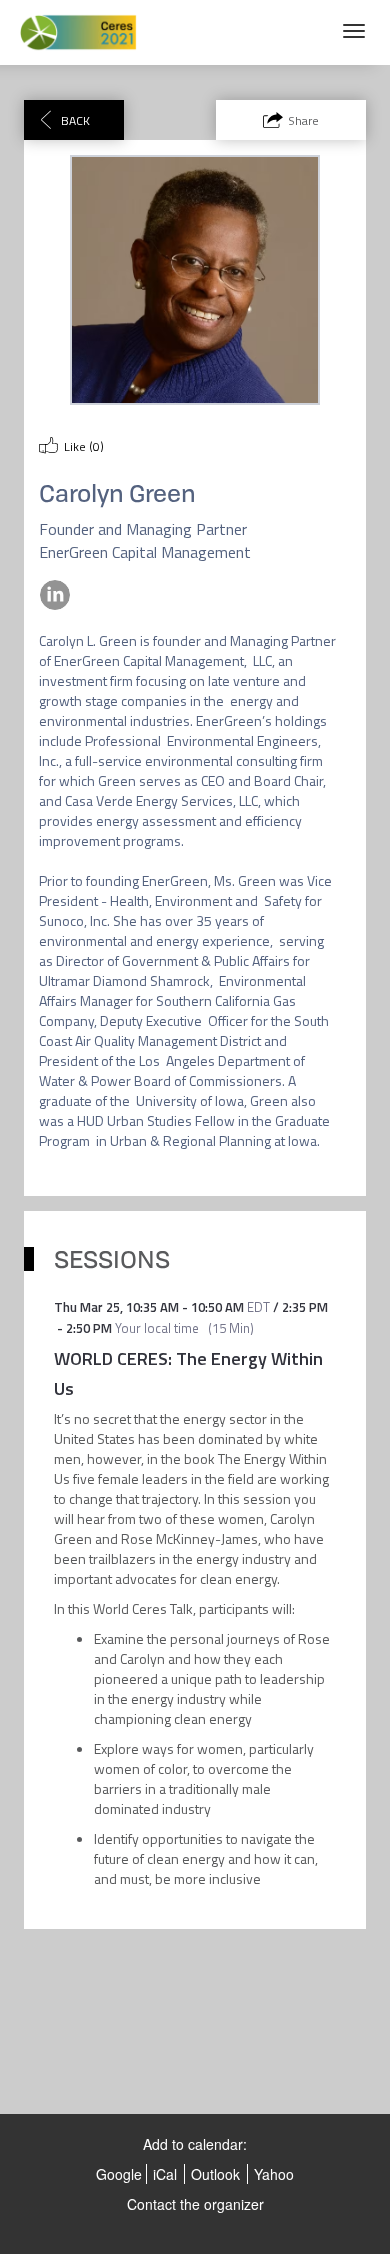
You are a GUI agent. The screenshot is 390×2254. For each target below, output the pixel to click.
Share (303, 120)
